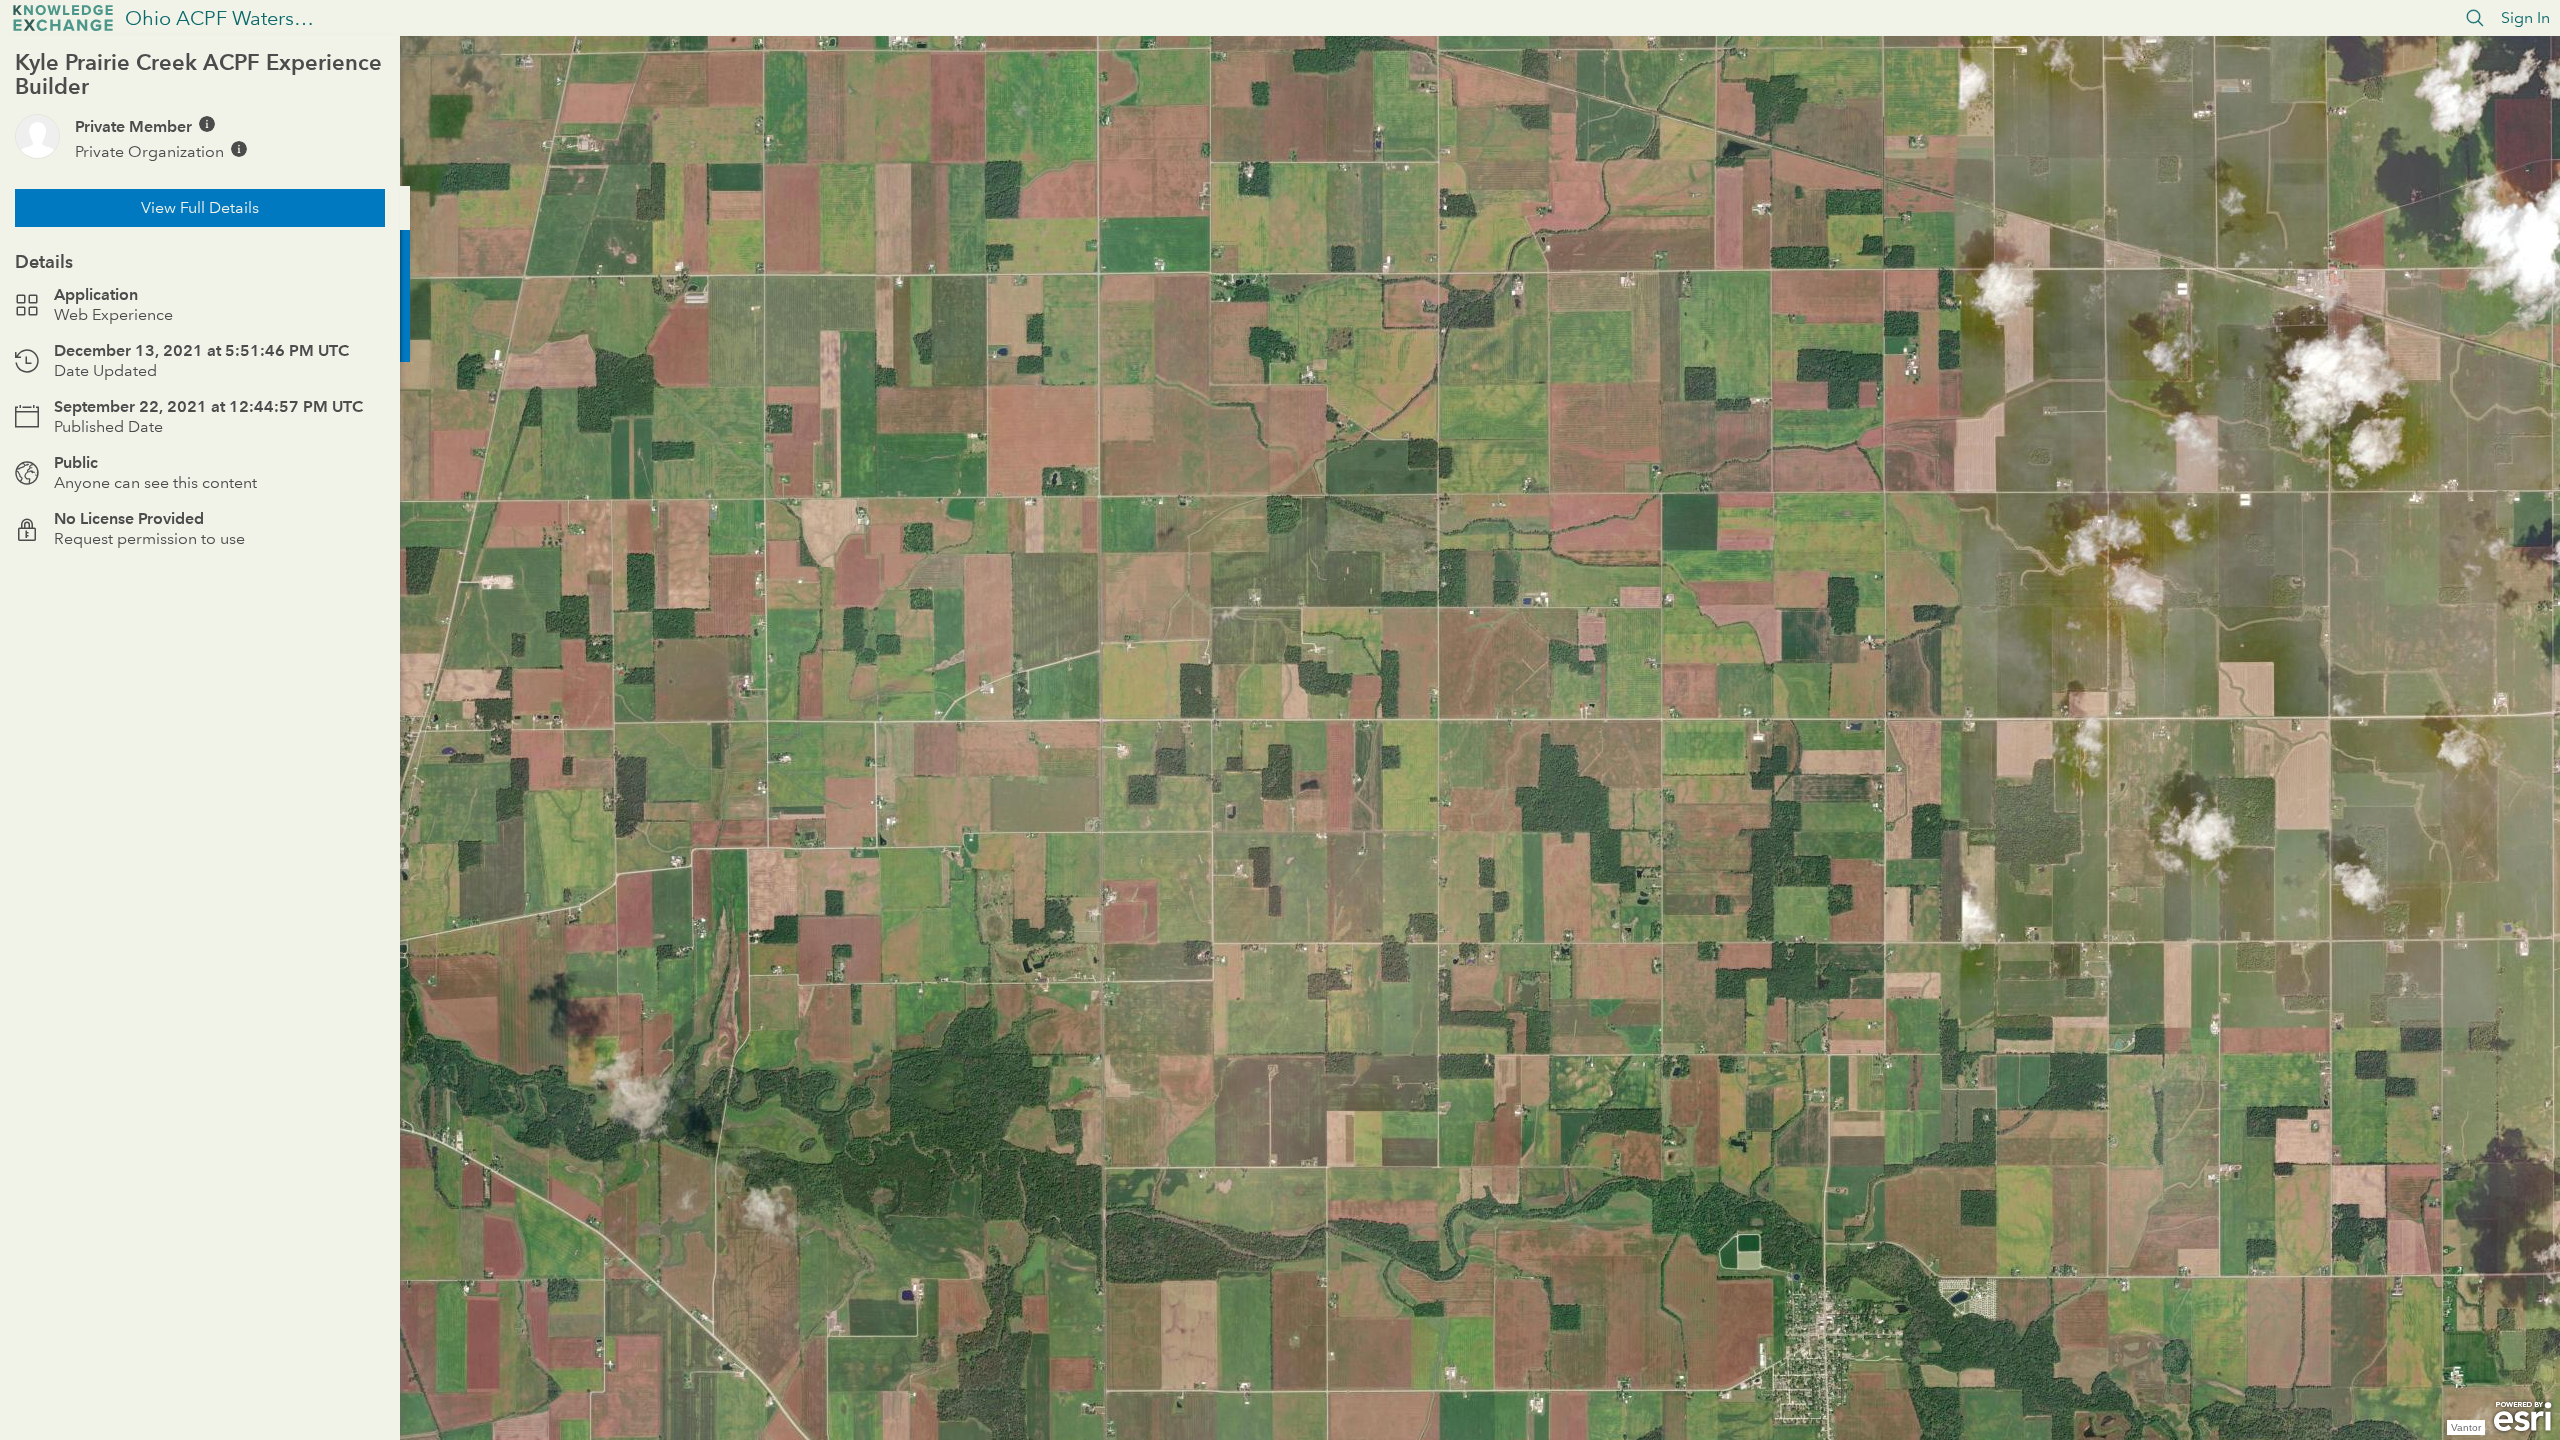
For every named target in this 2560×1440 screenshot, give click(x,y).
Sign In (2525, 17)
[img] (207, 124)
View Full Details (200, 207)
